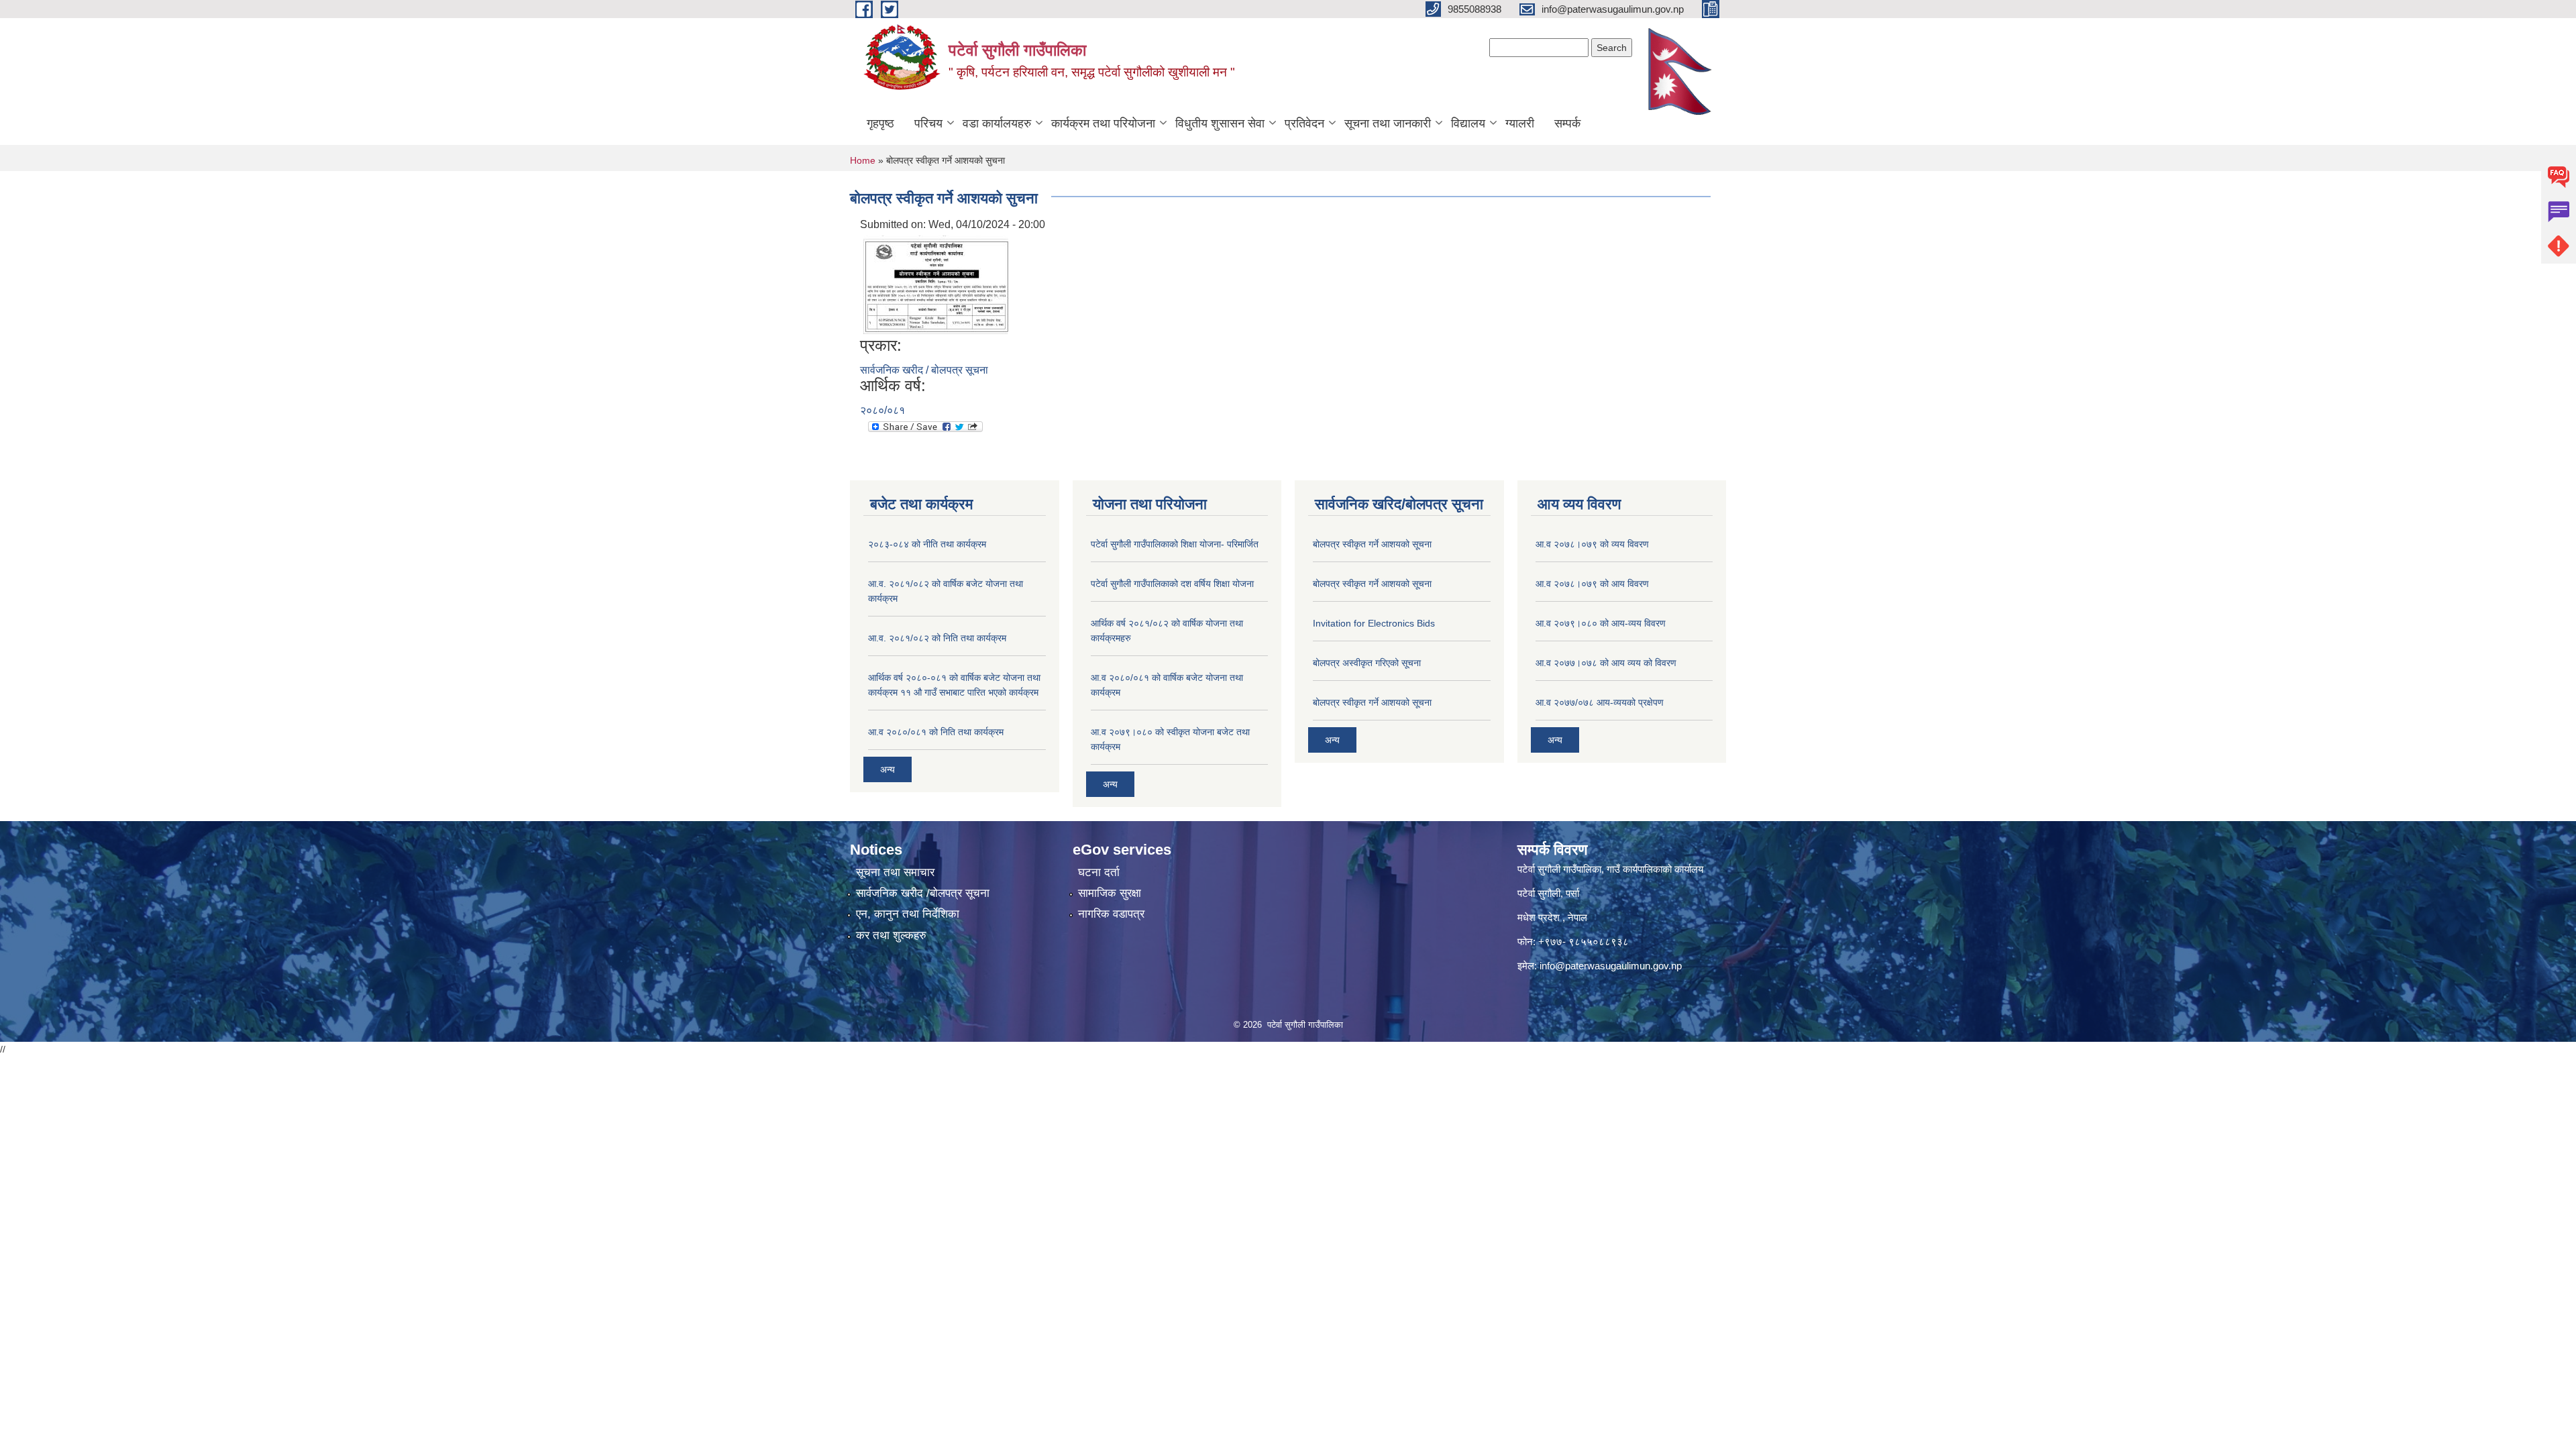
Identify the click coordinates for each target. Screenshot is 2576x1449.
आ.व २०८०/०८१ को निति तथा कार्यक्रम (936, 732)
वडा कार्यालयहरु (997, 123)
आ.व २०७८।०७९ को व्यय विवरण (1592, 544)
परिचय (928, 123)
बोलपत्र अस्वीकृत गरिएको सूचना (1367, 663)
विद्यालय (1468, 123)
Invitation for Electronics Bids (1374, 623)
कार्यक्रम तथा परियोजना (1103, 123)
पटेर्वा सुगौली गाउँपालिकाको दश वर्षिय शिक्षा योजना (1172, 584)
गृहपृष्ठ (880, 123)
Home (863, 160)
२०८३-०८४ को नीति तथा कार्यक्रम (927, 544)
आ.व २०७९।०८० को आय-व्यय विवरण (1601, 623)
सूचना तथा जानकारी (1388, 123)
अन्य (888, 769)
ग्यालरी (1520, 123)
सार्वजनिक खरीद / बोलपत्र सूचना (924, 370)
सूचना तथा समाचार (895, 872)
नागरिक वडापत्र (1111, 914)
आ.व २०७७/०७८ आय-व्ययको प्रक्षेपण (1600, 702)
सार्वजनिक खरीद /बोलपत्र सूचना (923, 893)
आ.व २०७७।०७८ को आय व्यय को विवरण (1606, 663)
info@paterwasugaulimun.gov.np (1611, 966)
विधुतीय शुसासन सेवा (1220, 123)
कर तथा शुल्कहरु (891, 935)
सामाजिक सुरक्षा (1110, 893)
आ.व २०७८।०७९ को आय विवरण (1592, 584)
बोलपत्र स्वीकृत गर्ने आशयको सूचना (1372, 544)
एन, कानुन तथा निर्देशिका (908, 914)
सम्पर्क (1567, 123)
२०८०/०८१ (882, 410)
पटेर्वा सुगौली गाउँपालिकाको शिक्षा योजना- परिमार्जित (1175, 544)
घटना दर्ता (1099, 872)
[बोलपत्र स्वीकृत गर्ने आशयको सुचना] (937, 283)
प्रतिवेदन (1304, 123)
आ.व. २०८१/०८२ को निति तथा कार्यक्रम (937, 638)
